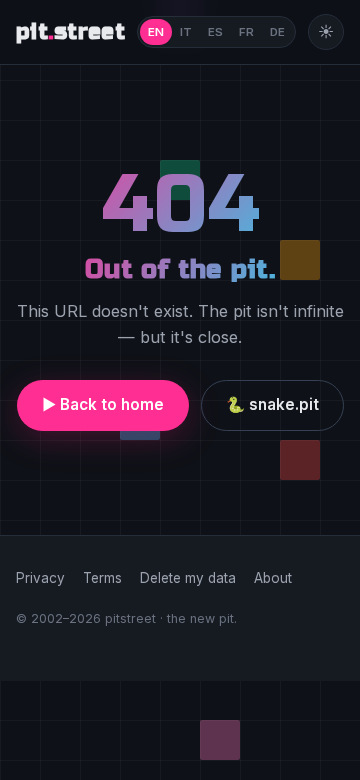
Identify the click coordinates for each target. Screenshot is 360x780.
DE (277, 32)
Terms (102, 578)
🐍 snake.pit (272, 404)
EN (156, 32)
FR (246, 32)
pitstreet (70, 32)
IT (186, 32)
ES (215, 32)
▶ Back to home (103, 404)
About (273, 578)
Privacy (40, 578)
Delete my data (188, 578)
